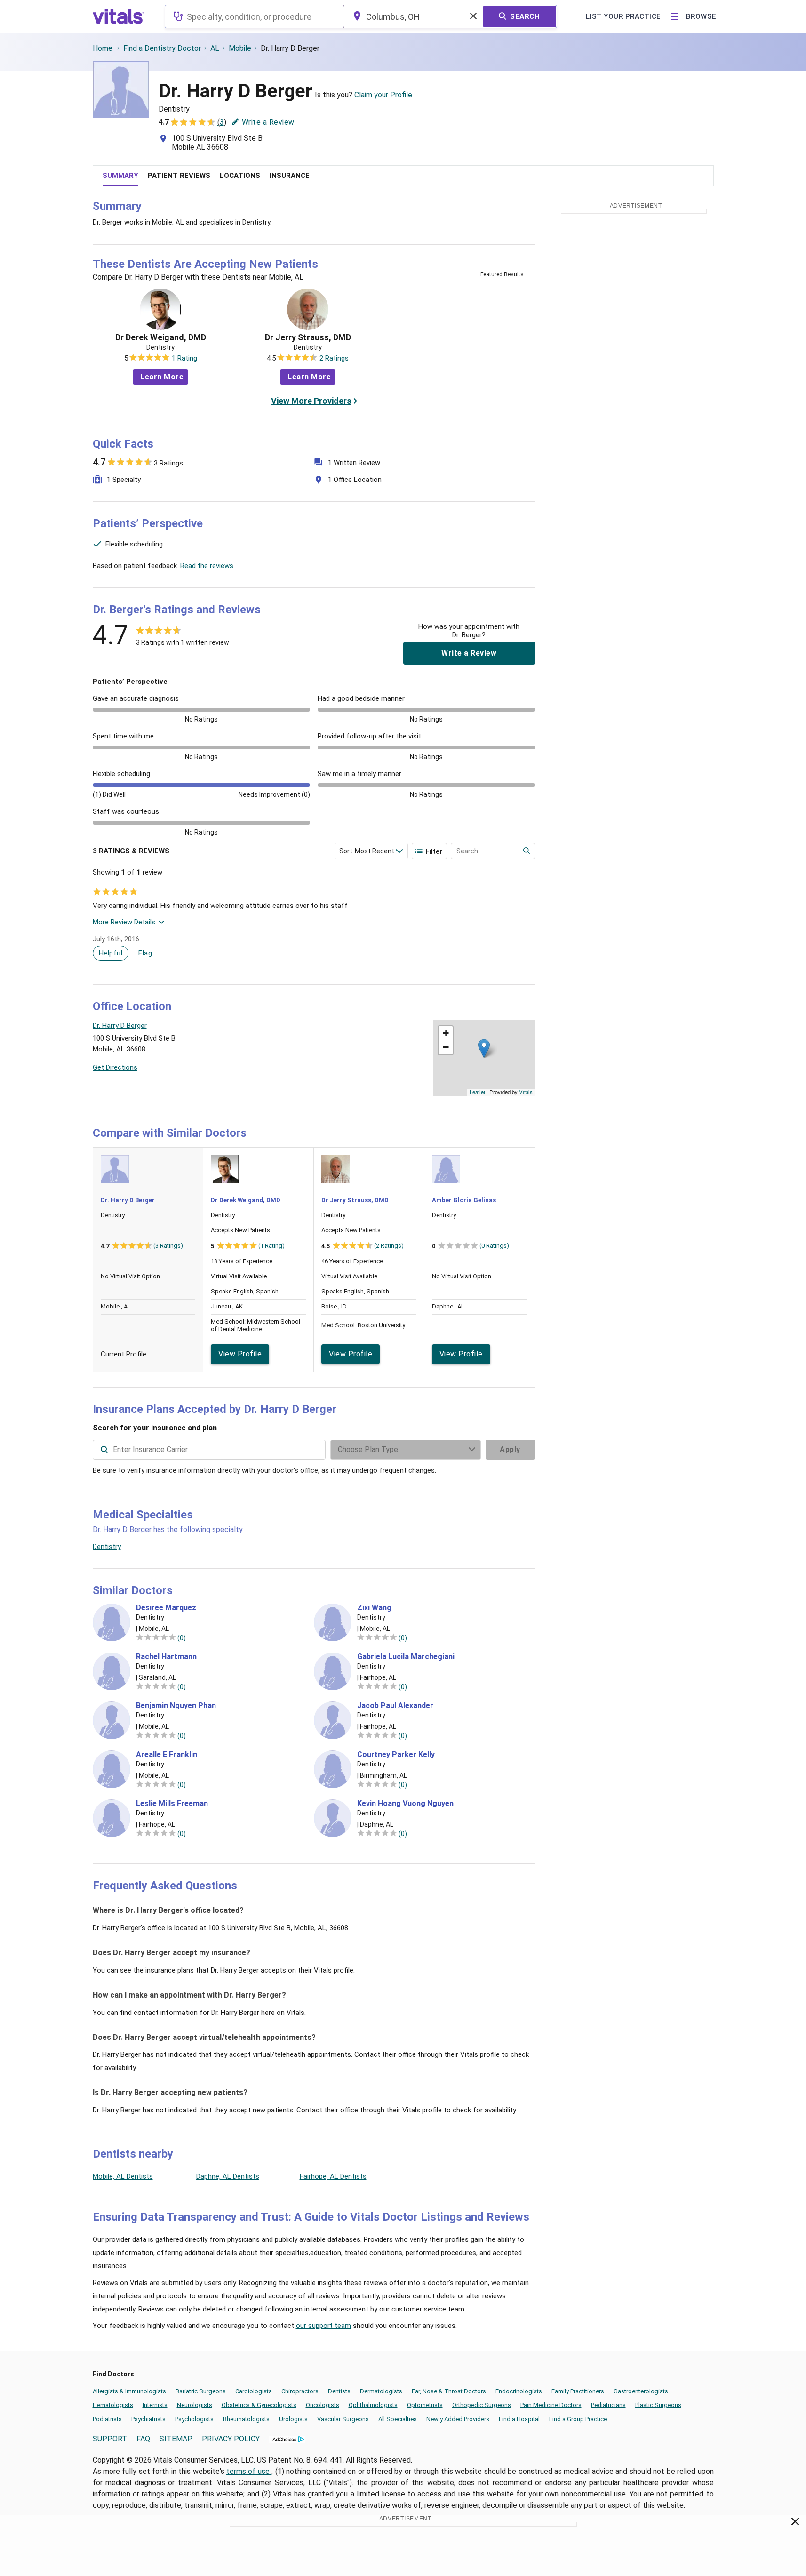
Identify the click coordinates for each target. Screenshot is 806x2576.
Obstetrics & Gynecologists (259, 2405)
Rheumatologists (246, 2419)
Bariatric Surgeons (201, 2391)
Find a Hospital (519, 2419)
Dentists (339, 2391)
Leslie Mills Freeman (172, 1804)
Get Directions (115, 1067)
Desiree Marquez (166, 1608)
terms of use (249, 2471)
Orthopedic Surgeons (482, 2405)
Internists (155, 2405)
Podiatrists (107, 2419)
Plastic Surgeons (658, 2405)
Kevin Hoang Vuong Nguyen (405, 1804)
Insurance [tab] (290, 176)
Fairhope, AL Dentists (333, 2176)
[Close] (795, 2523)
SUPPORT (110, 2439)
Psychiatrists (148, 2419)
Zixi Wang (374, 1608)
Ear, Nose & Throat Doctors (449, 2391)
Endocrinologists (519, 2391)
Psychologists (194, 2419)
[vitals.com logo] (119, 16)
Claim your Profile (383, 95)
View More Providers (311, 401)
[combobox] (254, 16)
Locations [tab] (240, 176)
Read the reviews (207, 566)
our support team (323, 2326)
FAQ (143, 2439)
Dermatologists (381, 2391)
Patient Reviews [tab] (179, 176)
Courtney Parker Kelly (396, 1755)
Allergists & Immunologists (129, 2391)
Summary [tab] (120, 176)
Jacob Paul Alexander (395, 1706)
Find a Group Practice (578, 2419)
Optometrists (425, 2405)
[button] (484, 1048)
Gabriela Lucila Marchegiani (406, 1657)
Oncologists (323, 2405)
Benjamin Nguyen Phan (176, 1706)
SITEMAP (176, 2439)
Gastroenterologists (641, 2391)
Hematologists (113, 2405)
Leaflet (477, 1092)
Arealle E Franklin (167, 1755)
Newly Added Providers (458, 2419)
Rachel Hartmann (166, 1657)
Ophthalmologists (373, 2405)
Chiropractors (300, 2391)
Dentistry (107, 1547)
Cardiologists (254, 2391)
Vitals (526, 1092)
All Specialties (398, 2419)
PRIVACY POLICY (231, 2439)
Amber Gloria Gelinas (464, 1200)
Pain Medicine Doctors (551, 2405)
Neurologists (195, 2405)
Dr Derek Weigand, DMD (161, 337)
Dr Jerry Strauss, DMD (308, 337)
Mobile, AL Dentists (123, 2176)
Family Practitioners (578, 2391)
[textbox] (254, 16)
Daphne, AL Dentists (228, 2176)
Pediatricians (608, 2405)
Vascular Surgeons (343, 2419)
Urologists (293, 2419)
